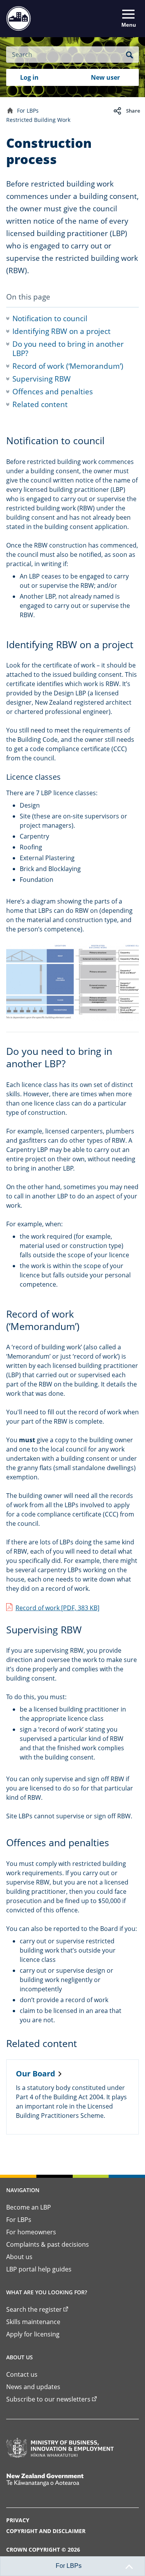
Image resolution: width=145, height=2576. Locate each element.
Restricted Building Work (38, 120)
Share (133, 111)
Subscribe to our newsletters (48, 2399)
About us (19, 2257)
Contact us (22, 2374)
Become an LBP (29, 2207)
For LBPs (28, 110)
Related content (40, 404)
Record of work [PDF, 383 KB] (57, 1608)
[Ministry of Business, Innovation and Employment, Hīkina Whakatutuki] (60, 2448)
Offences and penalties (53, 392)
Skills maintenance (33, 2322)
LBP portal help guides (39, 2269)
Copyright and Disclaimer (46, 2531)
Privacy (18, 2520)
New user (105, 77)
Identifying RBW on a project (61, 331)
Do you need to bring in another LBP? (68, 349)
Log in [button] (29, 77)
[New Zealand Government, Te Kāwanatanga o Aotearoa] (60, 2480)
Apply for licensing (33, 2334)
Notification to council (50, 318)
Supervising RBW (42, 379)
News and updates (33, 2387)
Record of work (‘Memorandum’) (68, 366)
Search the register (34, 2309)
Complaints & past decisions (48, 2244)
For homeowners (31, 2232)
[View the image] (72, 982)
